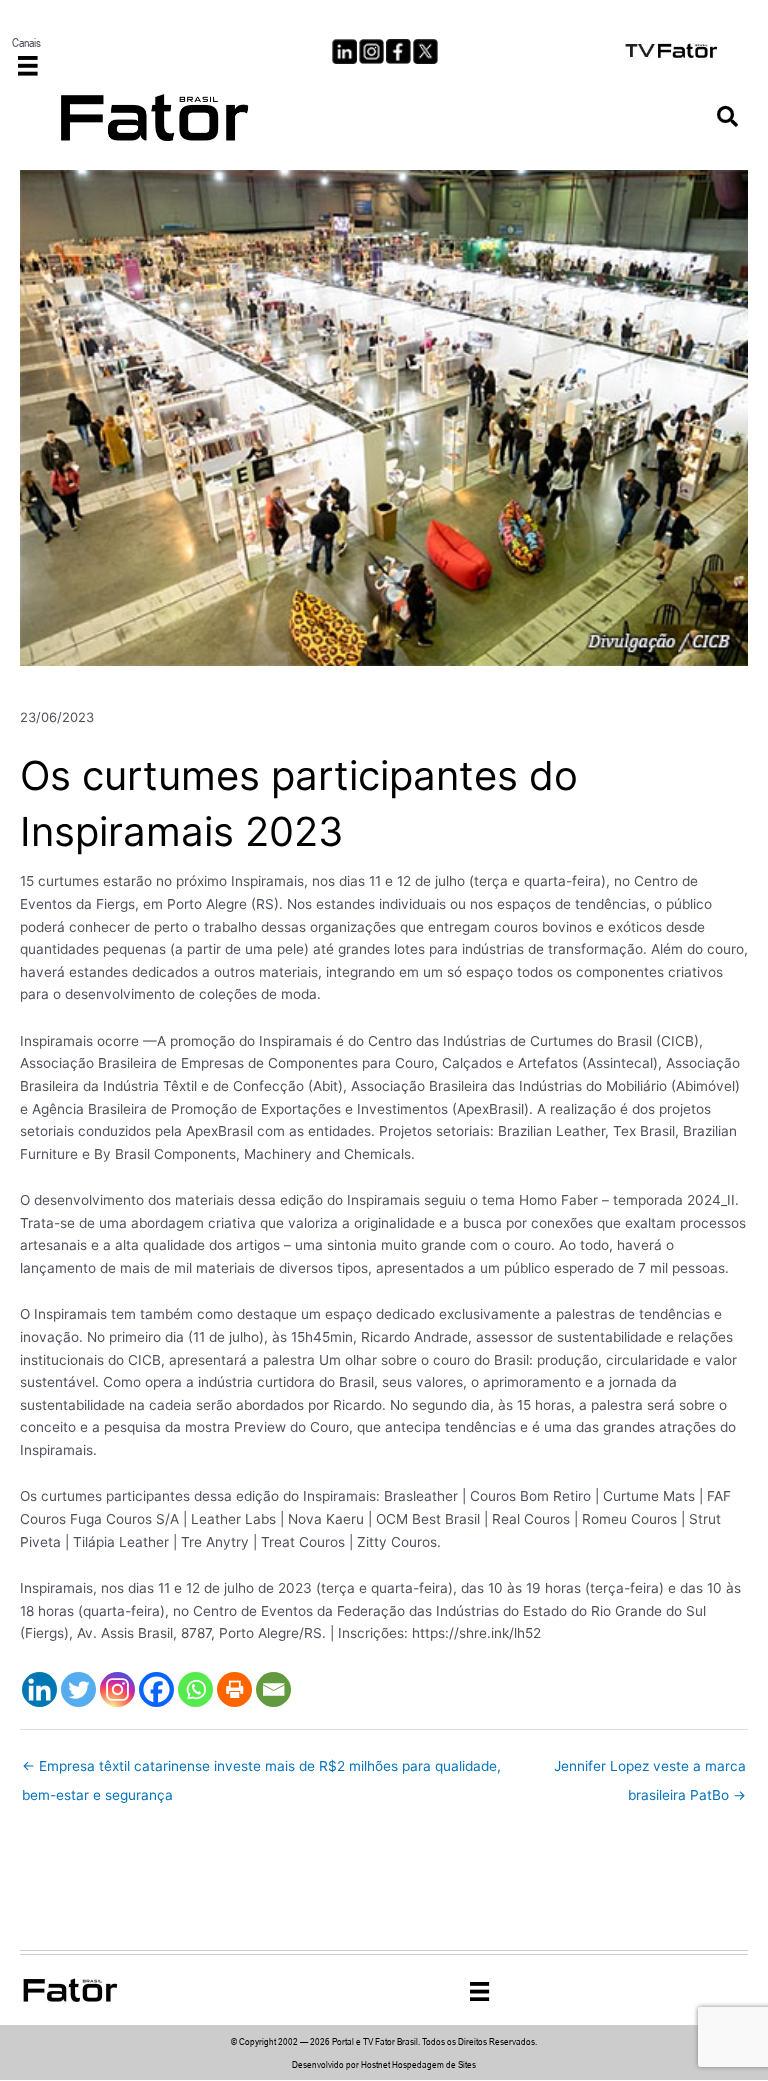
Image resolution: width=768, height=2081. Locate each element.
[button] (727, 117)
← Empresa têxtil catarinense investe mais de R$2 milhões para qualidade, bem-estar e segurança (261, 1771)
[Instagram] (117, 1689)
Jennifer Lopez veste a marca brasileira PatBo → (650, 1771)
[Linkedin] (39, 1689)
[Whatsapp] (195, 1689)
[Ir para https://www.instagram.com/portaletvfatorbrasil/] (371, 51)
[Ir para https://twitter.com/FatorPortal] (425, 51)
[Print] (234, 1689)
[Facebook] (156, 1689)
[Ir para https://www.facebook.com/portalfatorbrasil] (398, 51)
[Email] (273, 1689)
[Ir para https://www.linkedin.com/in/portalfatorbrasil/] (344, 51)
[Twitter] (78, 1689)
